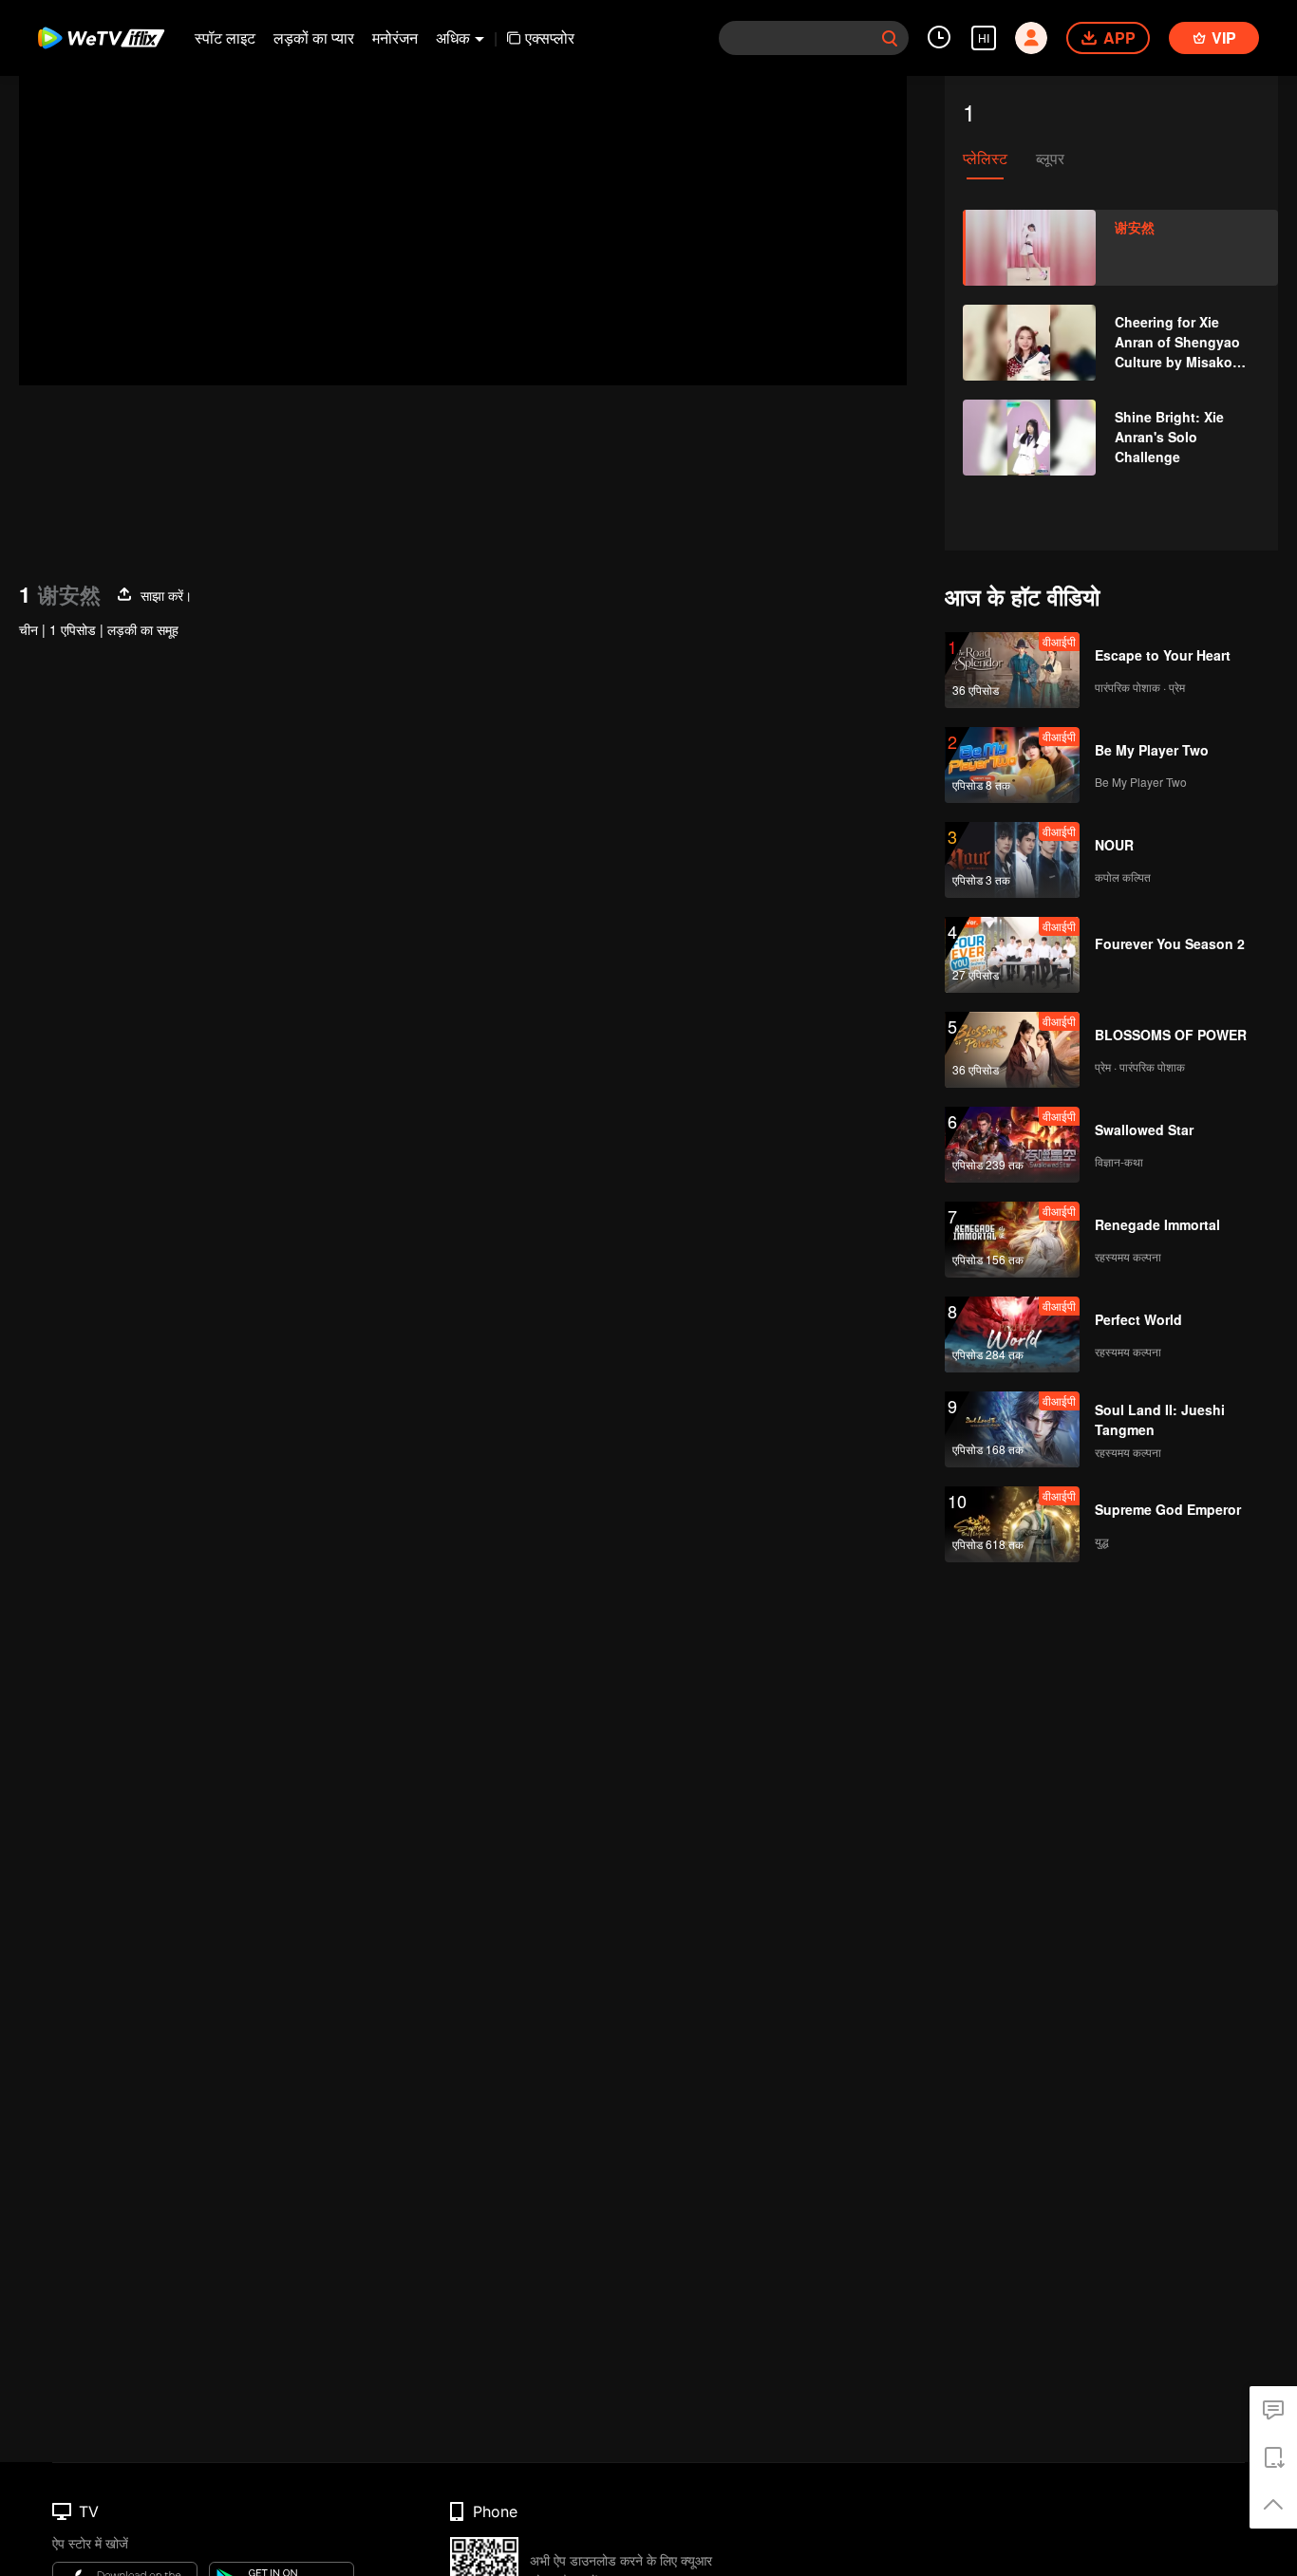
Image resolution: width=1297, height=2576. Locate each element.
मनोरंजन (395, 37)
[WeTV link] (102, 38)
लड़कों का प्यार (314, 37)
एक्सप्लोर (550, 37)
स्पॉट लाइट (225, 37)
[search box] (890, 38)
